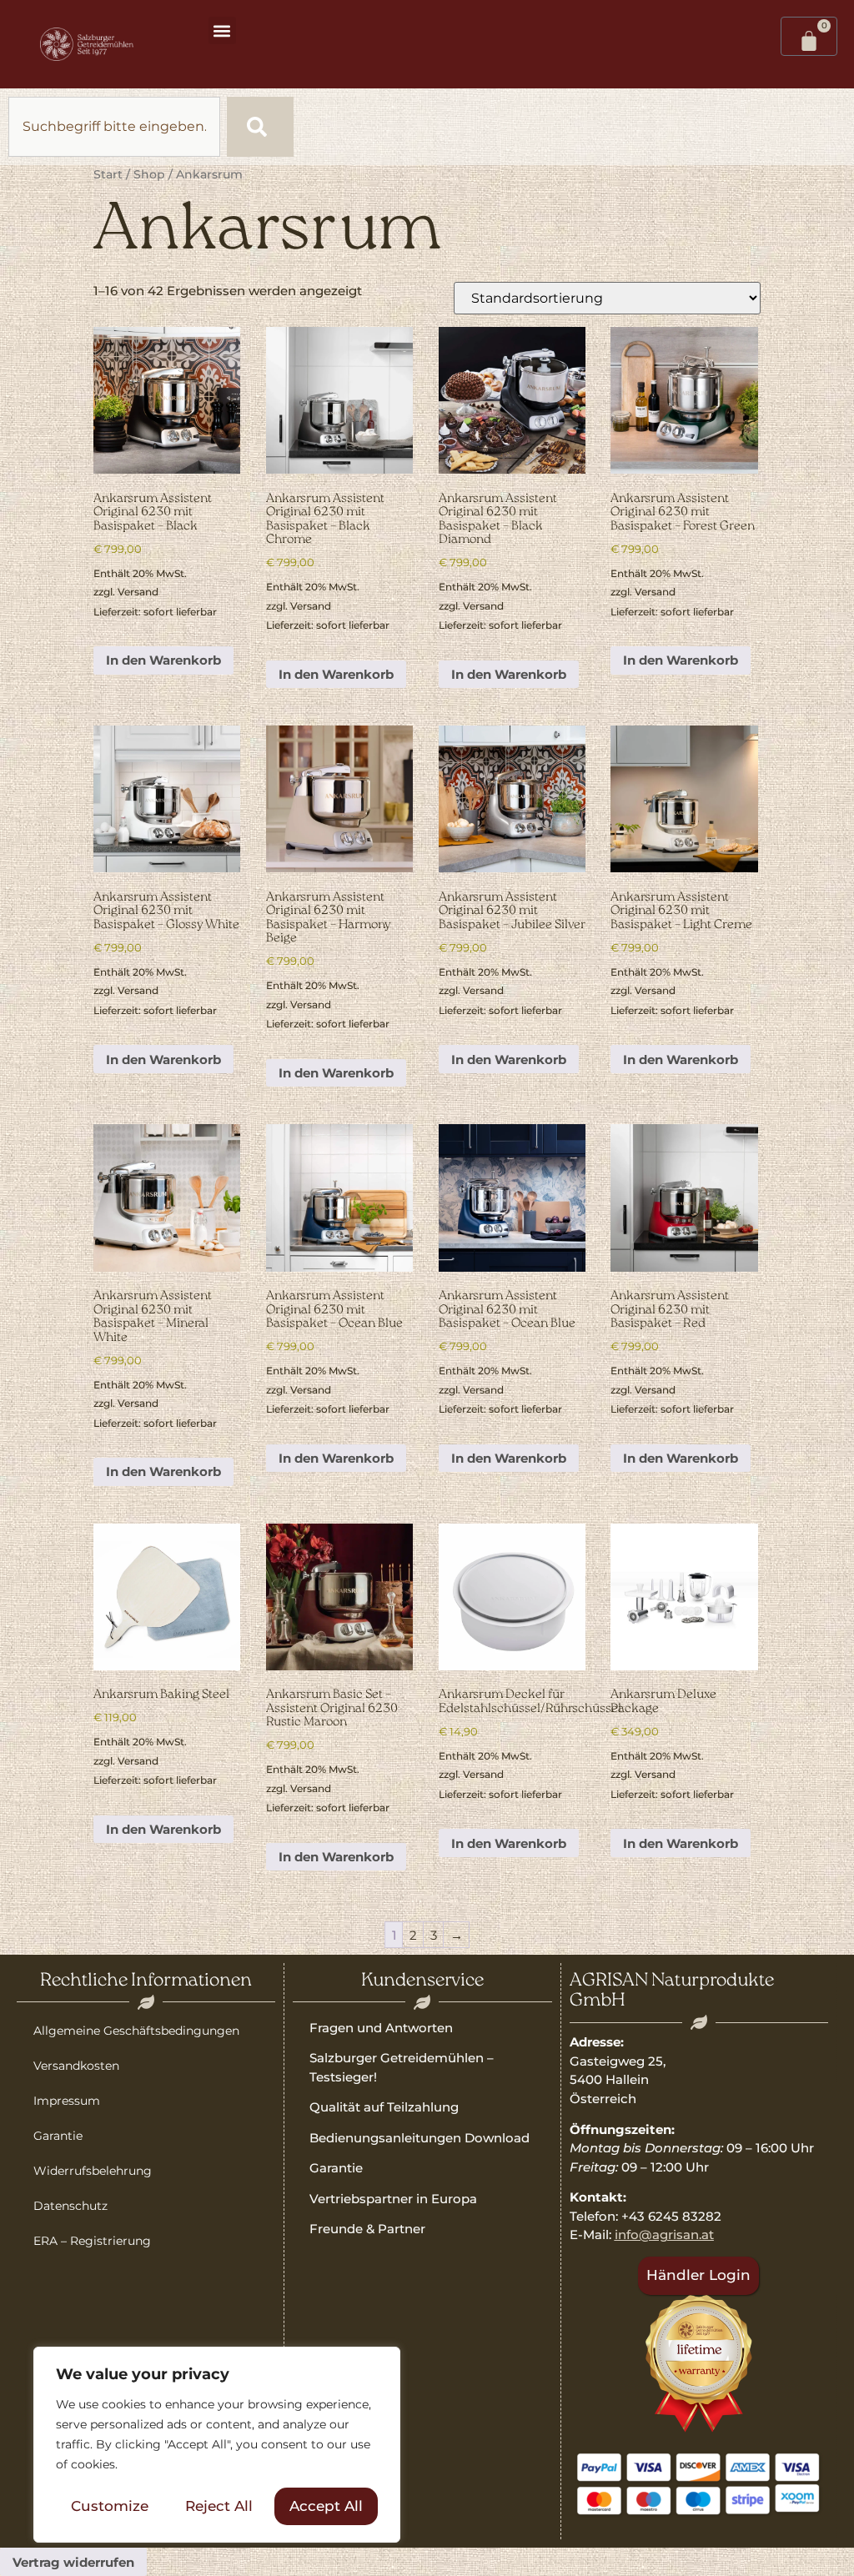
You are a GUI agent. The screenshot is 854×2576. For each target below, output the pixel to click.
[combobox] (114, 127)
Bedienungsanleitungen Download (419, 2138)
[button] (222, 30)
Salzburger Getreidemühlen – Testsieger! (402, 2067)
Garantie (58, 2136)
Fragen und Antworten (381, 2028)
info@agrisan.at (664, 2235)
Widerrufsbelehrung (93, 2171)
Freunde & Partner (367, 2229)
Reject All (219, 2506)
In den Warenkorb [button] (163, 660)
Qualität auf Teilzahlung (384, 2107)
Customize (110, 2506)
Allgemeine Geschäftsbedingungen (136, 2031)
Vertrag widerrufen (73, 2562)
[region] (217, 2445)
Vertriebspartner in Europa (393, 2199)
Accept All (326, 2506)
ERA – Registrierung (92, 2241)
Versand (138, 592)
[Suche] (260, 127)
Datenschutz (70, 2206)
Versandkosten (76, 2066)
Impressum (67, 2101)
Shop (149, 174)
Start (108, 174)
